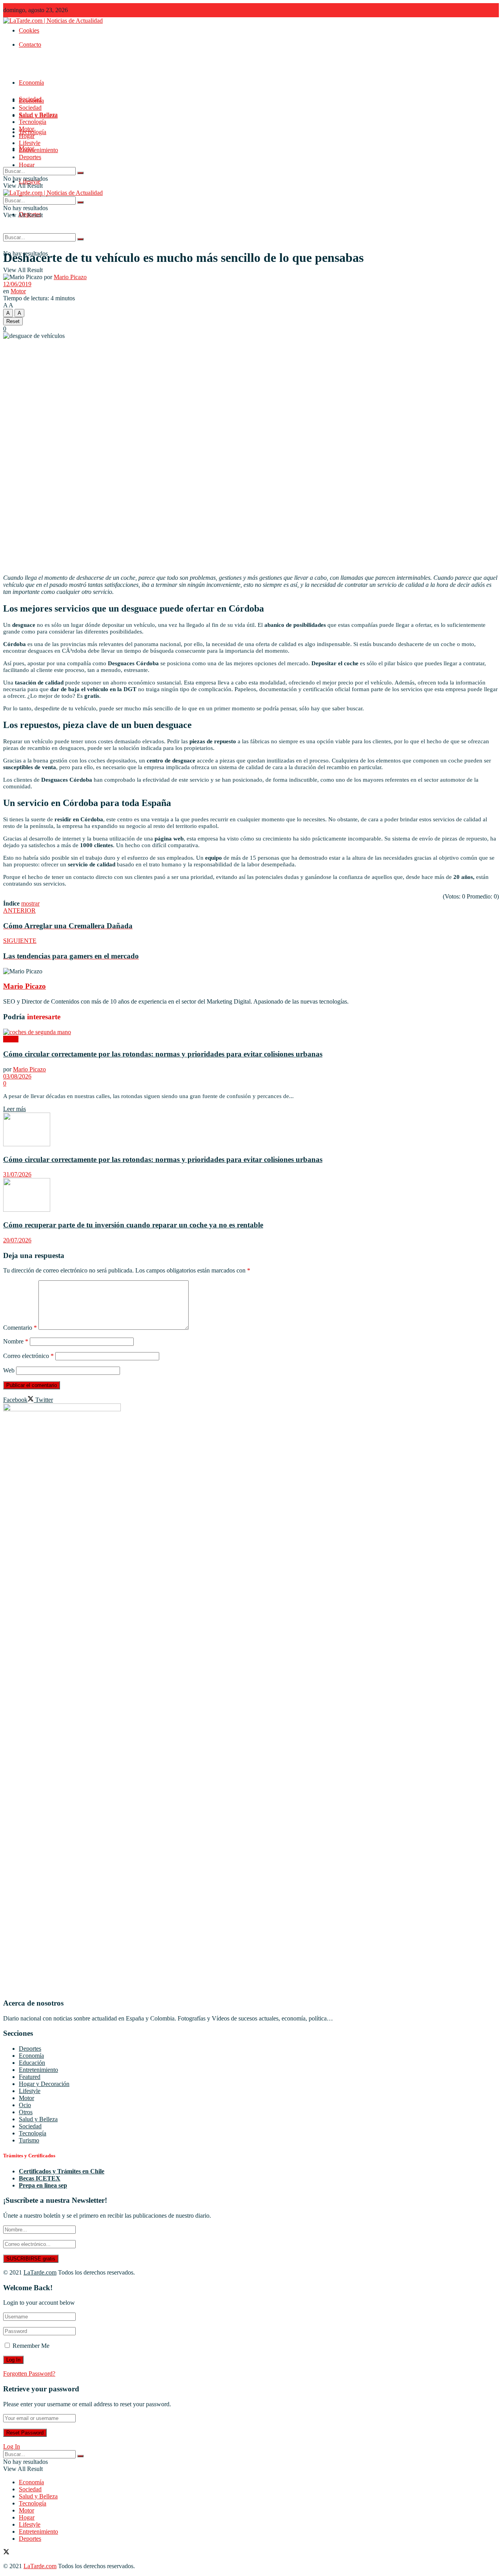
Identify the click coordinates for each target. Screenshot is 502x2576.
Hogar (27, 165)
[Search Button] (80, 239)
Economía (31, 83)
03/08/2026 (17, 1076)
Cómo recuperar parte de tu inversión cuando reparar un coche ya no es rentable (133, 1225)
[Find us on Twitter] (6, 2553)
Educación (32, 2063)
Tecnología (33, 122)
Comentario (20, 1328)
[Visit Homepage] (53, 21)
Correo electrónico (28, 1356)
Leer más (15, 1109)
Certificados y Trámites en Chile (62, 2171)
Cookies (29, 30)
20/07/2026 (17, 1240)
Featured (30, 2077)
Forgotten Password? (29, 2374)
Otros (26, 2112)
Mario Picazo (70, 277)
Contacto (30, 44)
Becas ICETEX (40, 2178)
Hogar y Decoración (44, 2084)
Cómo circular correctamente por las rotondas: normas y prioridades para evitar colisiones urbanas (163, 1054)
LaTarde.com (40, 2272)
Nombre (16, 1341)
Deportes (30, 157)
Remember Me (31, 2346)
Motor (26, 129)
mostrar (30, 903)
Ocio (25, 2105)
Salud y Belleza (38, 115)
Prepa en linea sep (43, 2185)
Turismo (29, 2140)
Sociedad (30, 108)
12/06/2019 (17, 284)
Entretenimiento (38, 150)
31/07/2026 (17, 1174)
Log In (12, 2446)
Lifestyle (30, 143)
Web (9, 1370)
